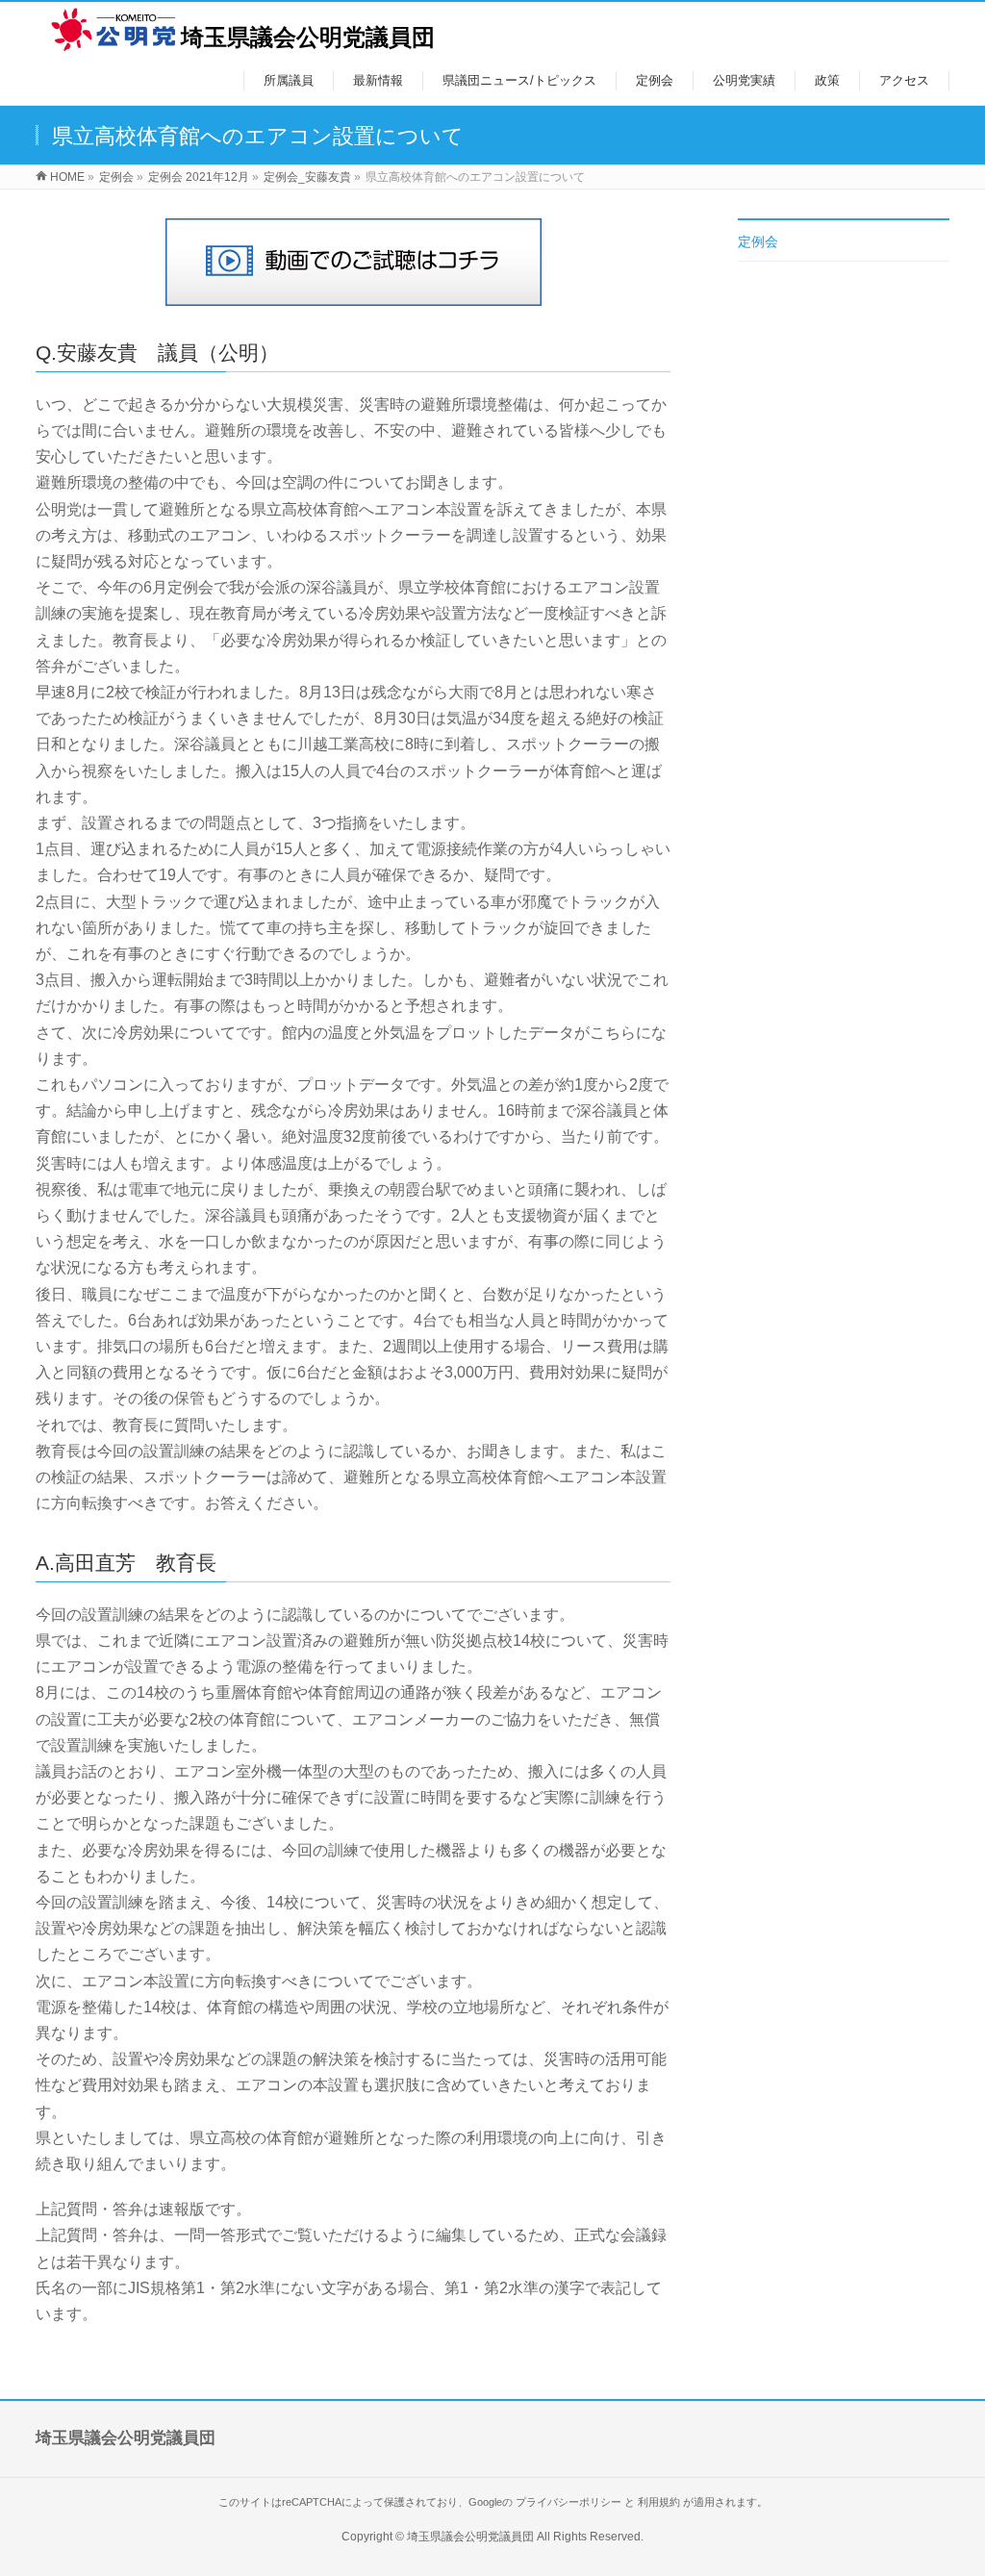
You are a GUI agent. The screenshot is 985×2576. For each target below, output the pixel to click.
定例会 (758, 241)
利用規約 (659, 2502)
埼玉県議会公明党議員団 (308, 37)
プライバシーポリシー (568, 2502)
